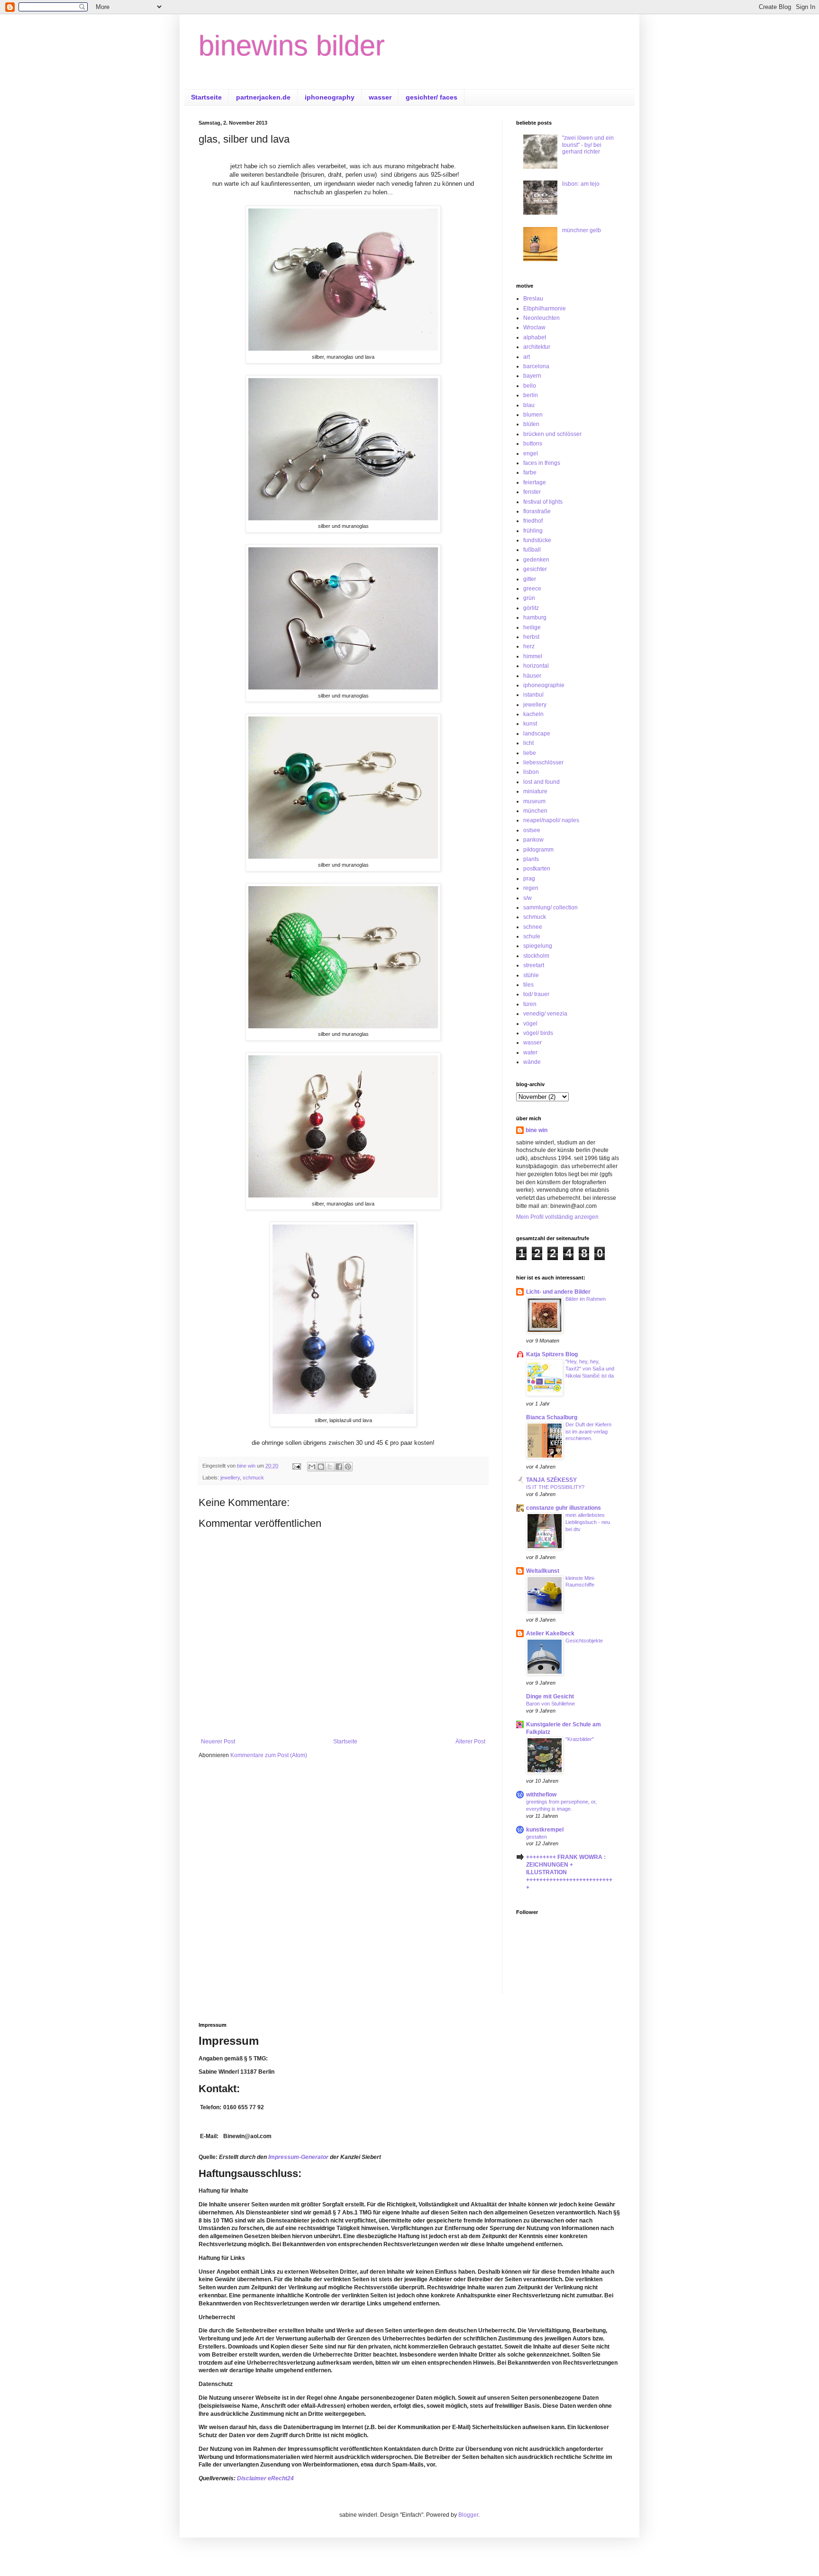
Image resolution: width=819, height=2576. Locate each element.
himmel (533, 656)
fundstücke (537, 540)
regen (531, 888)
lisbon (531, 772)
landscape (537, 734)
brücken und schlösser (552, 434)
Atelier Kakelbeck (550, 1633)
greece (532, 589)
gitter (530, 579)
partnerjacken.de (263, 97)
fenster (532, 492)
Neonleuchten (541, 318)
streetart (534, 965)
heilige (532, 627)
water (530, 1052)
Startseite (206, 97)
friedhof (533, 521)
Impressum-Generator (298, 2157)
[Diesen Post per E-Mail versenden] (312, 1467)
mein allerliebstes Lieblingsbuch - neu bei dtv (588, 1522)
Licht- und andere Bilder (558, 1292)
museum (534, 801)
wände (532, 1062)
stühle (531, 975)
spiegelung (538, 946)
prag (529, 879)
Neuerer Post (218, 1742)
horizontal (536, 666)
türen (530, 1004)
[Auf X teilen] (330, 1467)
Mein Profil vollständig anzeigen (557, 1217)
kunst (530, 724)
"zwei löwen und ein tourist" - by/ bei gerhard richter (588, 145)
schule (532, 936)
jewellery (230, 1478)
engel (531, 454)
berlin (531, 395)
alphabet (535, 337)
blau (529, 405)
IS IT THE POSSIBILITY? (555, 1487)
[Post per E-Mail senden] (296, 1466)
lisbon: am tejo (581, 184)
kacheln (533, 714)
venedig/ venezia (545, 1014)
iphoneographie (544, 685)
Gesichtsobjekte (584, 1641)
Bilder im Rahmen (586, 1299)
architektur (537, 347)
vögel (530, 1024)
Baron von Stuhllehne (551, 1704)
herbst (531, 637)
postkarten (537, 869)
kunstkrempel (545, 1830)
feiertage (535, 482)
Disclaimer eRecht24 (265, 2478)
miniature (535, 791)
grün (529, 598)
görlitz (531, 608)
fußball (532, 550)
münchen (535, 811)
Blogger (468, 2515)
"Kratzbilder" (580, 1739)
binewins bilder (292, 46)
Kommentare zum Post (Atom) (269, 1755)
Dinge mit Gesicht (550, 1696)
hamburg (535, 617)
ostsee (532, 830)
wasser (380, 97)
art (527, 357)
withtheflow (541, 1795)
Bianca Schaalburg (552, 1417)
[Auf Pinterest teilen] (348, 1467)
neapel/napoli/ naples (551, 820)
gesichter (535, 569)
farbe (530, 472)
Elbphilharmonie (545, 308)
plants (531, 859)
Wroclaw (534, 327)
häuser (532, 676)
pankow (533, 840)
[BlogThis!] (321, 1467)
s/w (528, 898)
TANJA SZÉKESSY (551, 1480)
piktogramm (538, 850)
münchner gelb (582, 230)
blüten (531, 424)
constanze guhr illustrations (564, 1508)
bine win (537, 1130)
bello (530, 386)
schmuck (253, 1478)
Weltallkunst (543, 1571)
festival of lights (543, 502)
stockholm (536, 956)
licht (528, 743)
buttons (533, 444)
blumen (533, 415)
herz (529, 646)
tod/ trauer (536, 994)
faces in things (542, 463)
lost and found (541, 782)
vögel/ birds (538, 1033)
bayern (532, 376)
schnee (533, 927)
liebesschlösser (543, 762)
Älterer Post (470, 1742)
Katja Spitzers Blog (552, 1354)
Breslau (533, 299)
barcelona (536, 366)
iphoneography (330, 97)
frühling (533, 531)
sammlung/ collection (551, 907)
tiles (528, 985)
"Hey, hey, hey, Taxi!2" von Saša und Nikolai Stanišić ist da (590, 1369)
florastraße (537, 511)
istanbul (533, 695)
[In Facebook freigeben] (339, 1467)
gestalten (537, 1837)
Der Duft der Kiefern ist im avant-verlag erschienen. (588, 1432)
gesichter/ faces (432, 97)
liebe (530, 753)
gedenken (536, 560)
